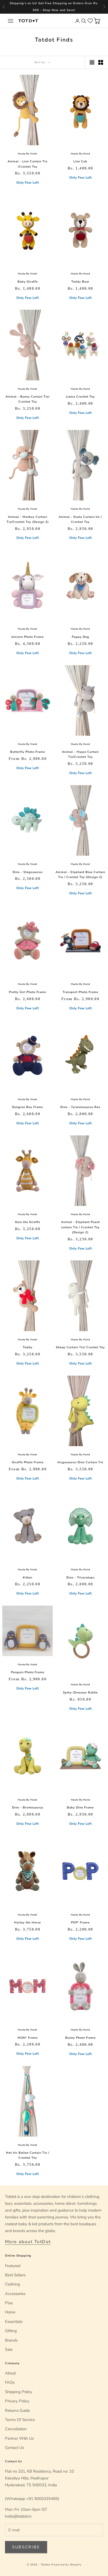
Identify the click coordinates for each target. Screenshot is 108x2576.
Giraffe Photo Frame (28, 1462)
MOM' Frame (28, 2038)
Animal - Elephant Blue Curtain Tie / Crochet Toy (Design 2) (80, 875)
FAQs (10, 2382)
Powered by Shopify (66, 2565)
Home (10, 2312)
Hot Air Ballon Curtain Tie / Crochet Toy (28, 2155)
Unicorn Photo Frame (28, 637)
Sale (9, 2349)
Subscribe (26, 2547)
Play (9, 2303)
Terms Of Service (20, 2420)
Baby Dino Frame (80, 1808)
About (10, 2373)
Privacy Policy (17, 2401)
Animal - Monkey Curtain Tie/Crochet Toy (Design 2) (28, 519)
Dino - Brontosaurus (28, 1808)
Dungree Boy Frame (28, 1107)
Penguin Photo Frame (28, 1672)
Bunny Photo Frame (80, 2038)
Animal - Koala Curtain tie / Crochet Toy (80, 519)
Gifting (11, 2331)
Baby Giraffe (28, 282)
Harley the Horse (28, 1923)
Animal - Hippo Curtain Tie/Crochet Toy (80, 754)
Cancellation (16, 2429)
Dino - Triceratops (80, 1578)
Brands (11, 2340)
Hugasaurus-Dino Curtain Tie (80, 1462)
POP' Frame (80, 1923)
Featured (13, 2266)
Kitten (28, 1578)
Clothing (12, 2284)
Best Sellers (15, 2275)
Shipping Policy (19, 2392)
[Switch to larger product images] (92, 62)
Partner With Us (19, 2438)
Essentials (14, 2322)
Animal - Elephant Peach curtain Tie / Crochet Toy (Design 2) (80, 1227)
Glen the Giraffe (28, 1222)
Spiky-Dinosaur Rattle (80, 1693)
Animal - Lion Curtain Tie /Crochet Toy (28, 164)
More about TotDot (28, 2242)
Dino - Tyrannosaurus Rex (80, 1107)
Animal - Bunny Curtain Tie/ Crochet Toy (28, 399)
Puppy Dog (80, 637)
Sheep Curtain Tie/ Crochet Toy (80, 1347)
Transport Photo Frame (80, 992)
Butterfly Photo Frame (28, 752)
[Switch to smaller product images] (101, 62)
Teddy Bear (80, 282)
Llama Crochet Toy (80, 397)
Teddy (28, 1347)
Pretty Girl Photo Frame (28, 992)
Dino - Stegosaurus (28, 872)
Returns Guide (17, 2410)
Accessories (15, 2294)
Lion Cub (80, 161)
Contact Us (15, 2448)
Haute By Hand (28, 154)
